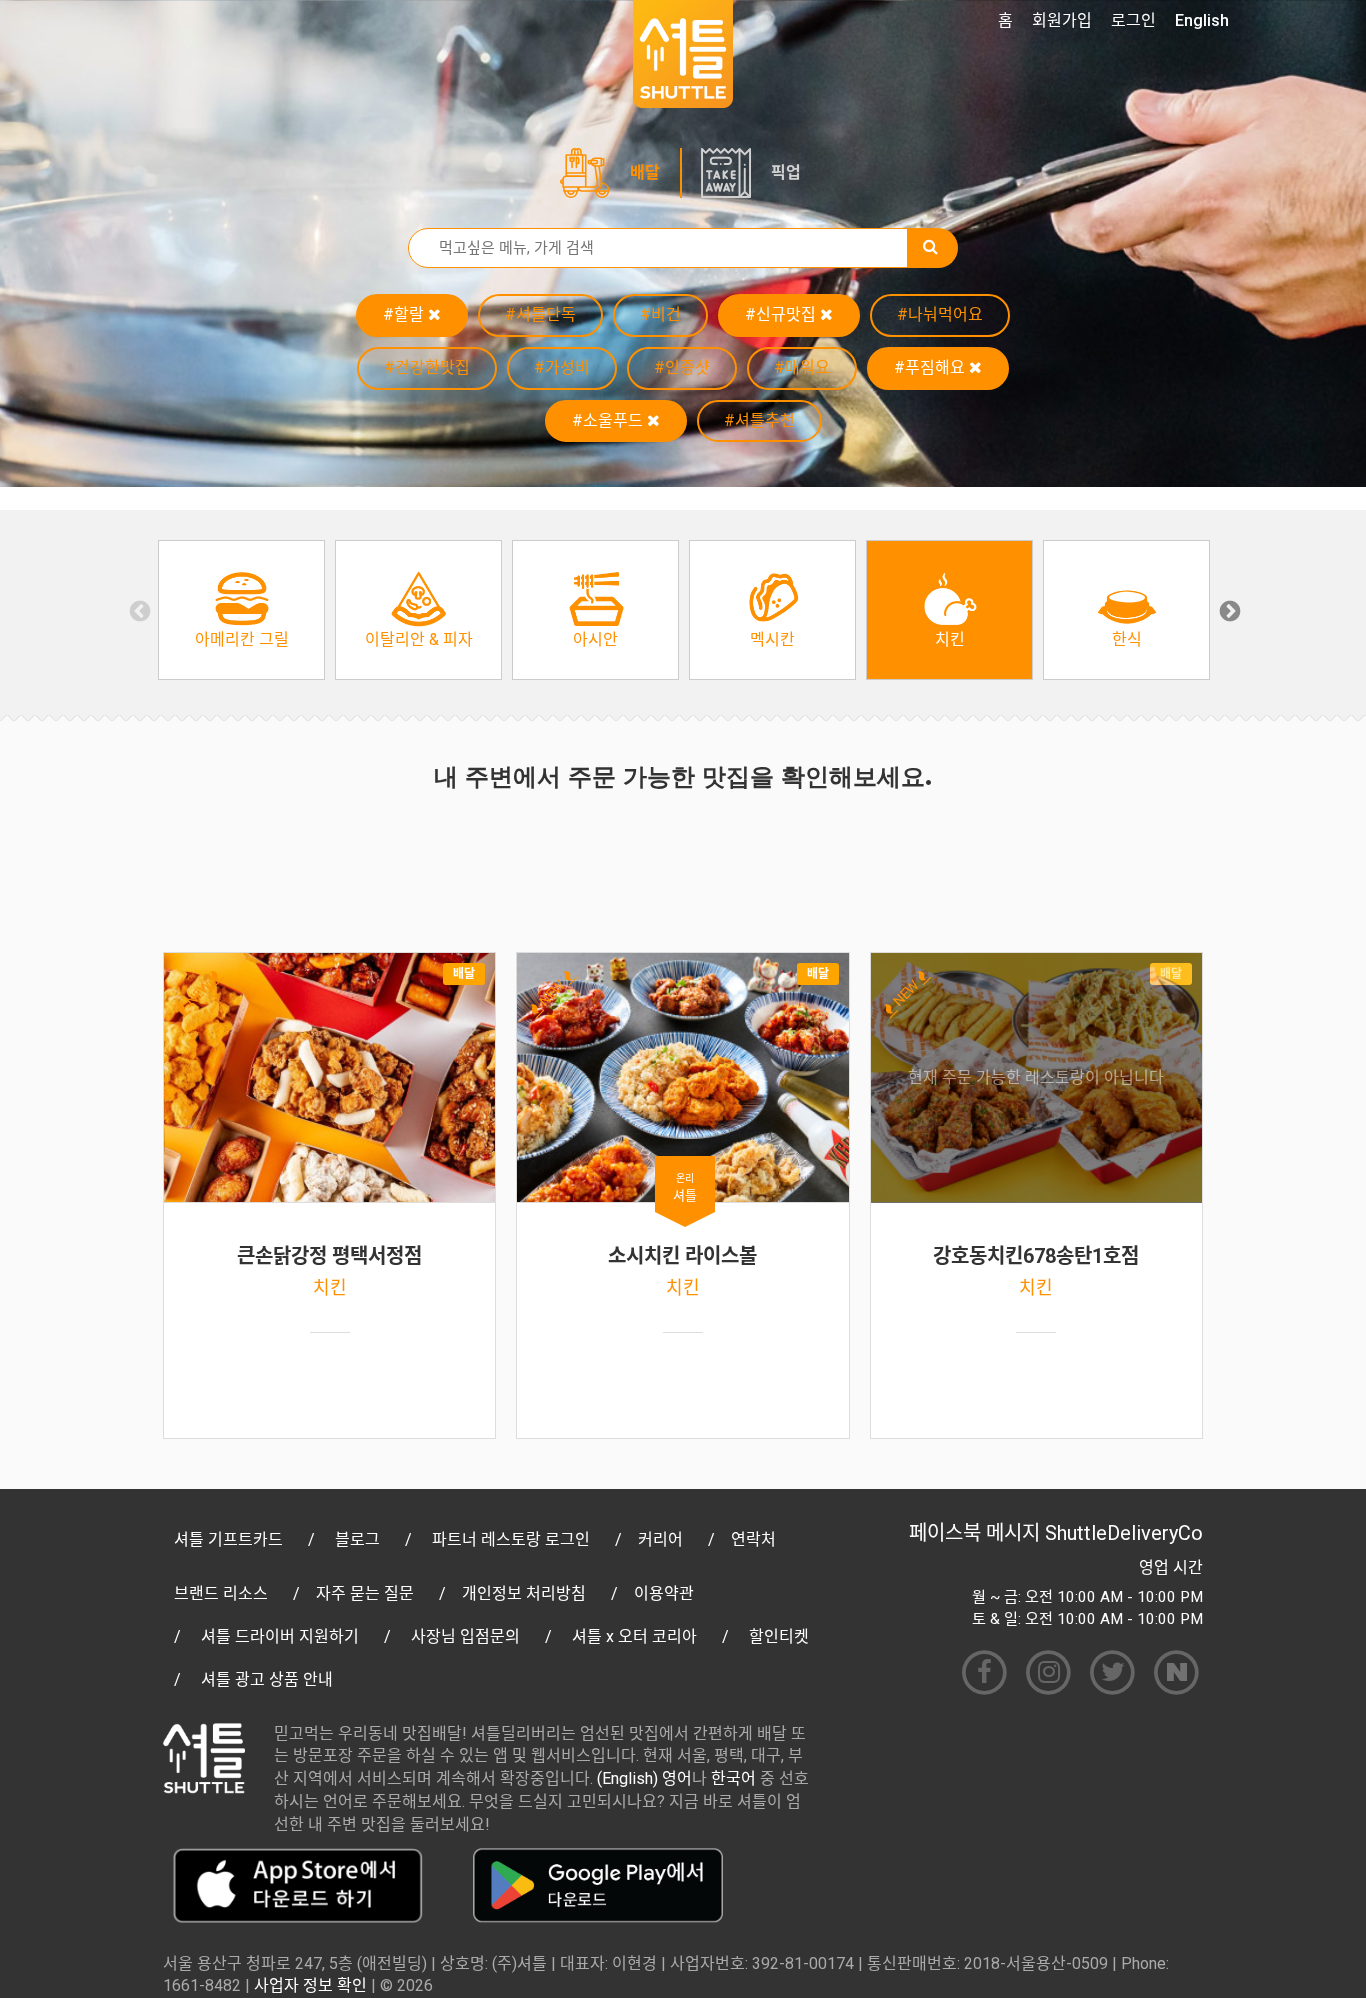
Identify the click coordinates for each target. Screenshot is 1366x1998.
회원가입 (1062, 20)
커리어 (660, 1539)
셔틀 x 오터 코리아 (634, 1636)
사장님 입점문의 (465, 1636)
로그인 (1133, 20)
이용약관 (664, 1593)
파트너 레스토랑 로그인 (511, 1539)
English (1202, 20)
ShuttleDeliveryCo (1124, 1533)
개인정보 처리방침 (524, 1593)
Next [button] (1228, 610)
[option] (241, 610)
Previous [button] (138, 610)
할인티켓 (779, 1636)
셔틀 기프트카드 (228, 1539)
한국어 (733, 1778)
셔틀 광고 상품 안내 (267, 1679)
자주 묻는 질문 (365, 1593)
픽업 (786, 172)
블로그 (357, 1539)
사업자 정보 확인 (310, 1985)
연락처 (753, 1539)
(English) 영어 (644, 1778)
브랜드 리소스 (221, 1593)
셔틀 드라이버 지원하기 (280, 1636)
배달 (645, 172)
